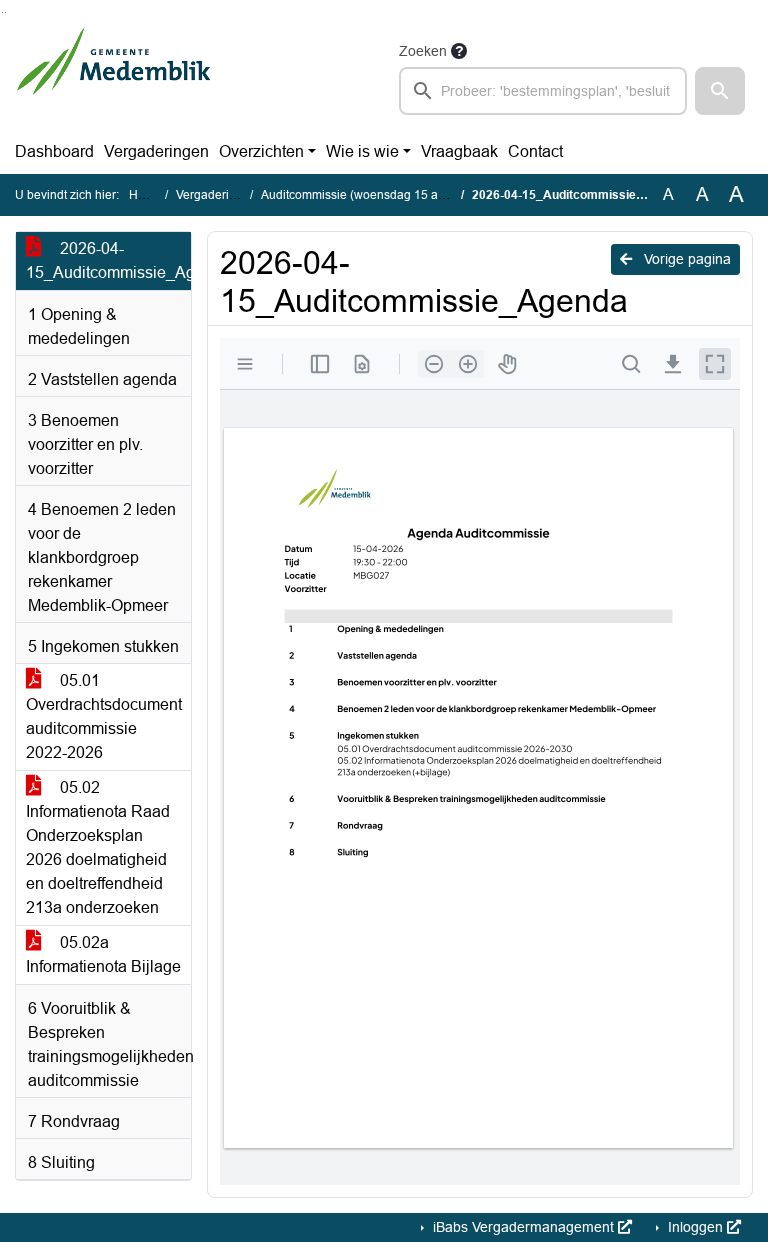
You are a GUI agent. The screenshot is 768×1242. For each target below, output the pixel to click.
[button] (720, 91)
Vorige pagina (685, 259)
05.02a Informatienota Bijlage (103, 954)
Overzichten (261, 151)
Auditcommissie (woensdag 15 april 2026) (375, 195)
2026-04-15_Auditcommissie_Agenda (108, 260)
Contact (535, 151)
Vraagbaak (459, 151)
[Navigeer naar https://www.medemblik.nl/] (113, 77)
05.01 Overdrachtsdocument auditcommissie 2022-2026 (104, 716)
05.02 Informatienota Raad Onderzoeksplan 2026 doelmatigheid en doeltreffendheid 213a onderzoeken (98, 847)
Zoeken (423, 51)
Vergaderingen (156, 151)
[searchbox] (543, 91)
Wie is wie (362, 151)
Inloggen (695, 1227)
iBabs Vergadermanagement (523, 1227)
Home (145, 195)
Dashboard (54, 151)
